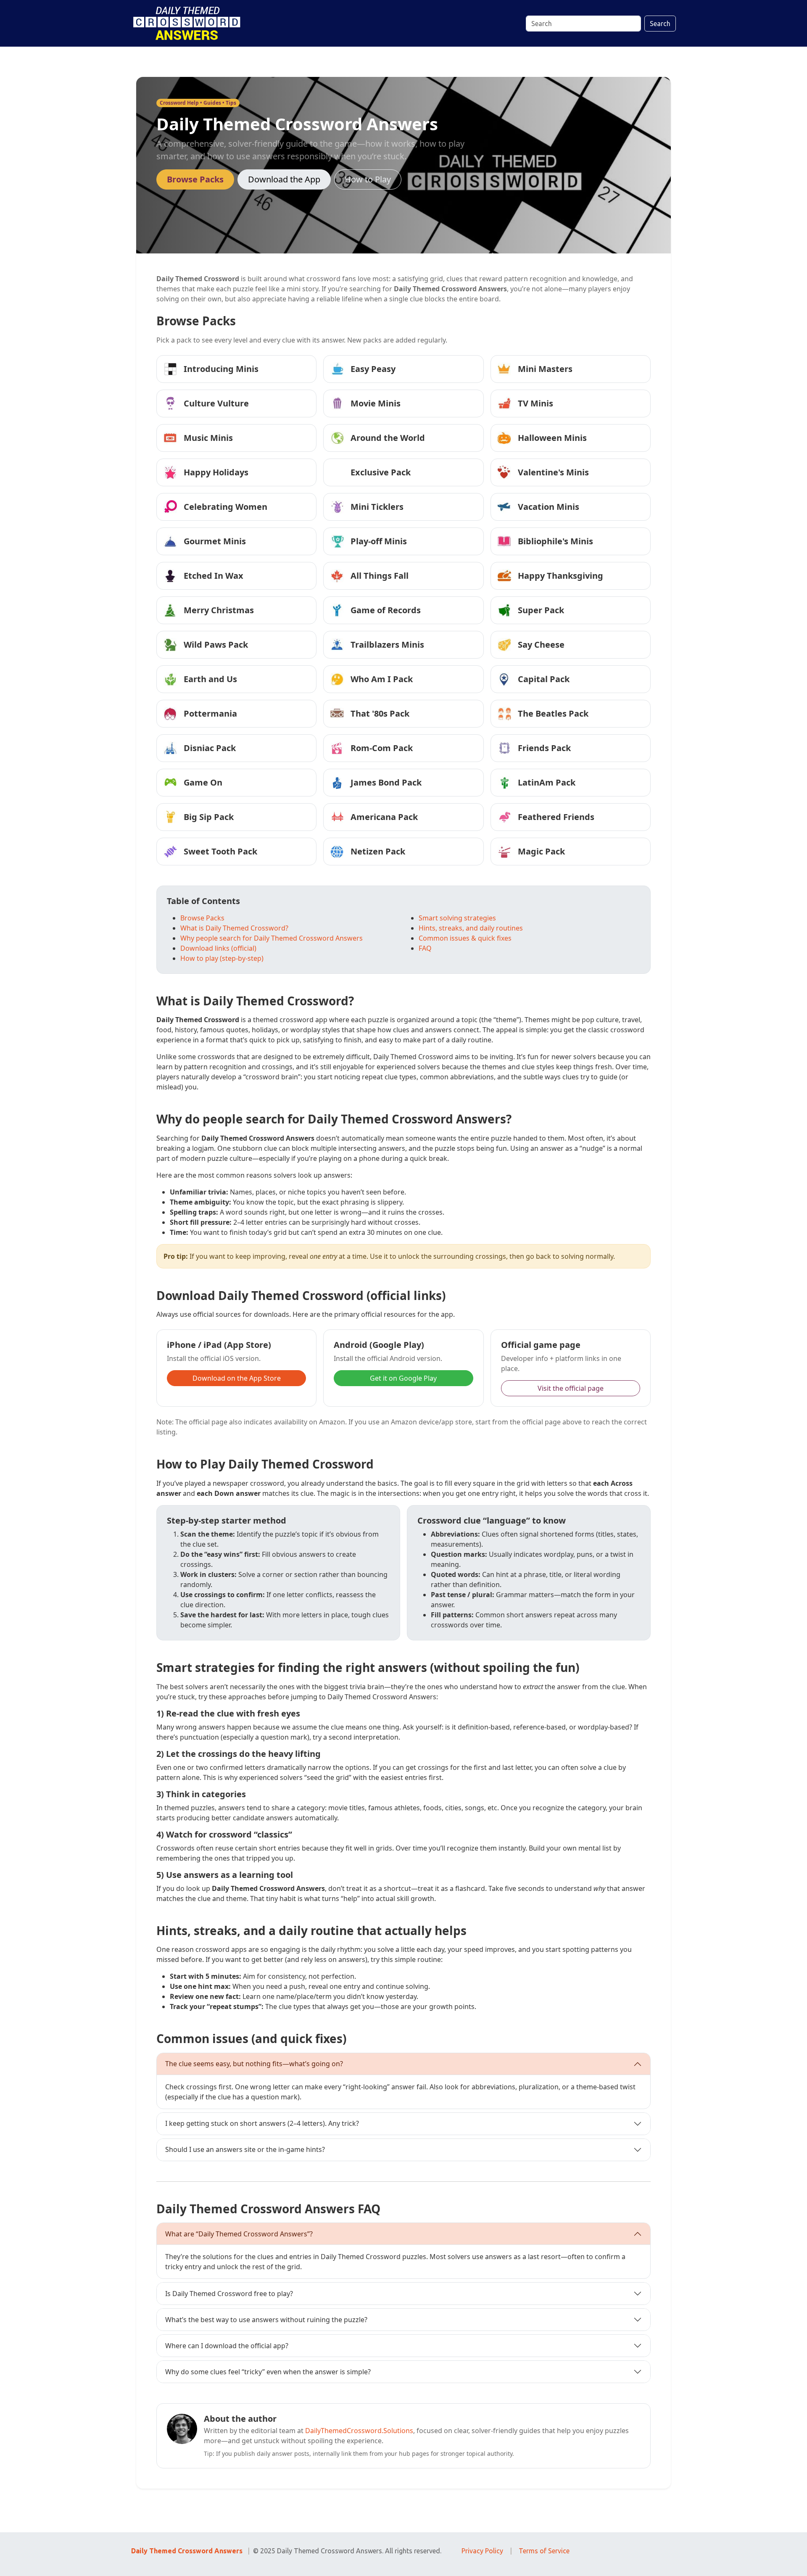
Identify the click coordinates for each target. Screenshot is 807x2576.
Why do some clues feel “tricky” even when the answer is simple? (268, 2372)
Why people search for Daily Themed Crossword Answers (272, 938)
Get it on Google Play (403, 1378)
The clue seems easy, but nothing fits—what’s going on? (254, 2064)
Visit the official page (571, 1388)
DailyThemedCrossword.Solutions (359, 2431)
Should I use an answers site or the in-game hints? (245, 2149)
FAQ (425, 948)
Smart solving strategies (457, 918)
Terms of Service (544, 2551)
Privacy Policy (482, 2551)
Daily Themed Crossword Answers (187, 2551)
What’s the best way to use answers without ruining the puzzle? (266, 2320)
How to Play (368, 179)
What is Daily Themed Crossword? (234, 928)
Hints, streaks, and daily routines (471, 928)
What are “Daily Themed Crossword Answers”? (239, 2234)
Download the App (284, 179)
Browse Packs (195, 179)
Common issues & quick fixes (465, 938)
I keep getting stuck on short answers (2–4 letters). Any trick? (262, 2123)
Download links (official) (218, 948)
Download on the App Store (237, 1378)
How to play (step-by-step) (222, 958)
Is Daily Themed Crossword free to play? (229, 2294)
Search (660, 24)
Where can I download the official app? (227, 2346)
